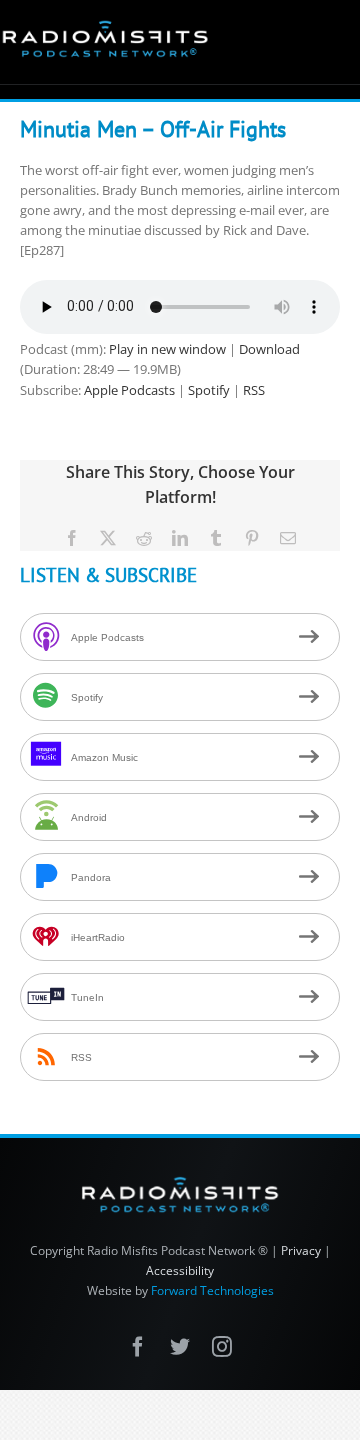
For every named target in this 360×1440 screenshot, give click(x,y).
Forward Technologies (212, 1290)
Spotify (209, 390)
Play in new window (167, 349)
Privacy (301, 1250)
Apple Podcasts (129, 390)
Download (269, 349)
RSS (254, 390)
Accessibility (180, 1270)
